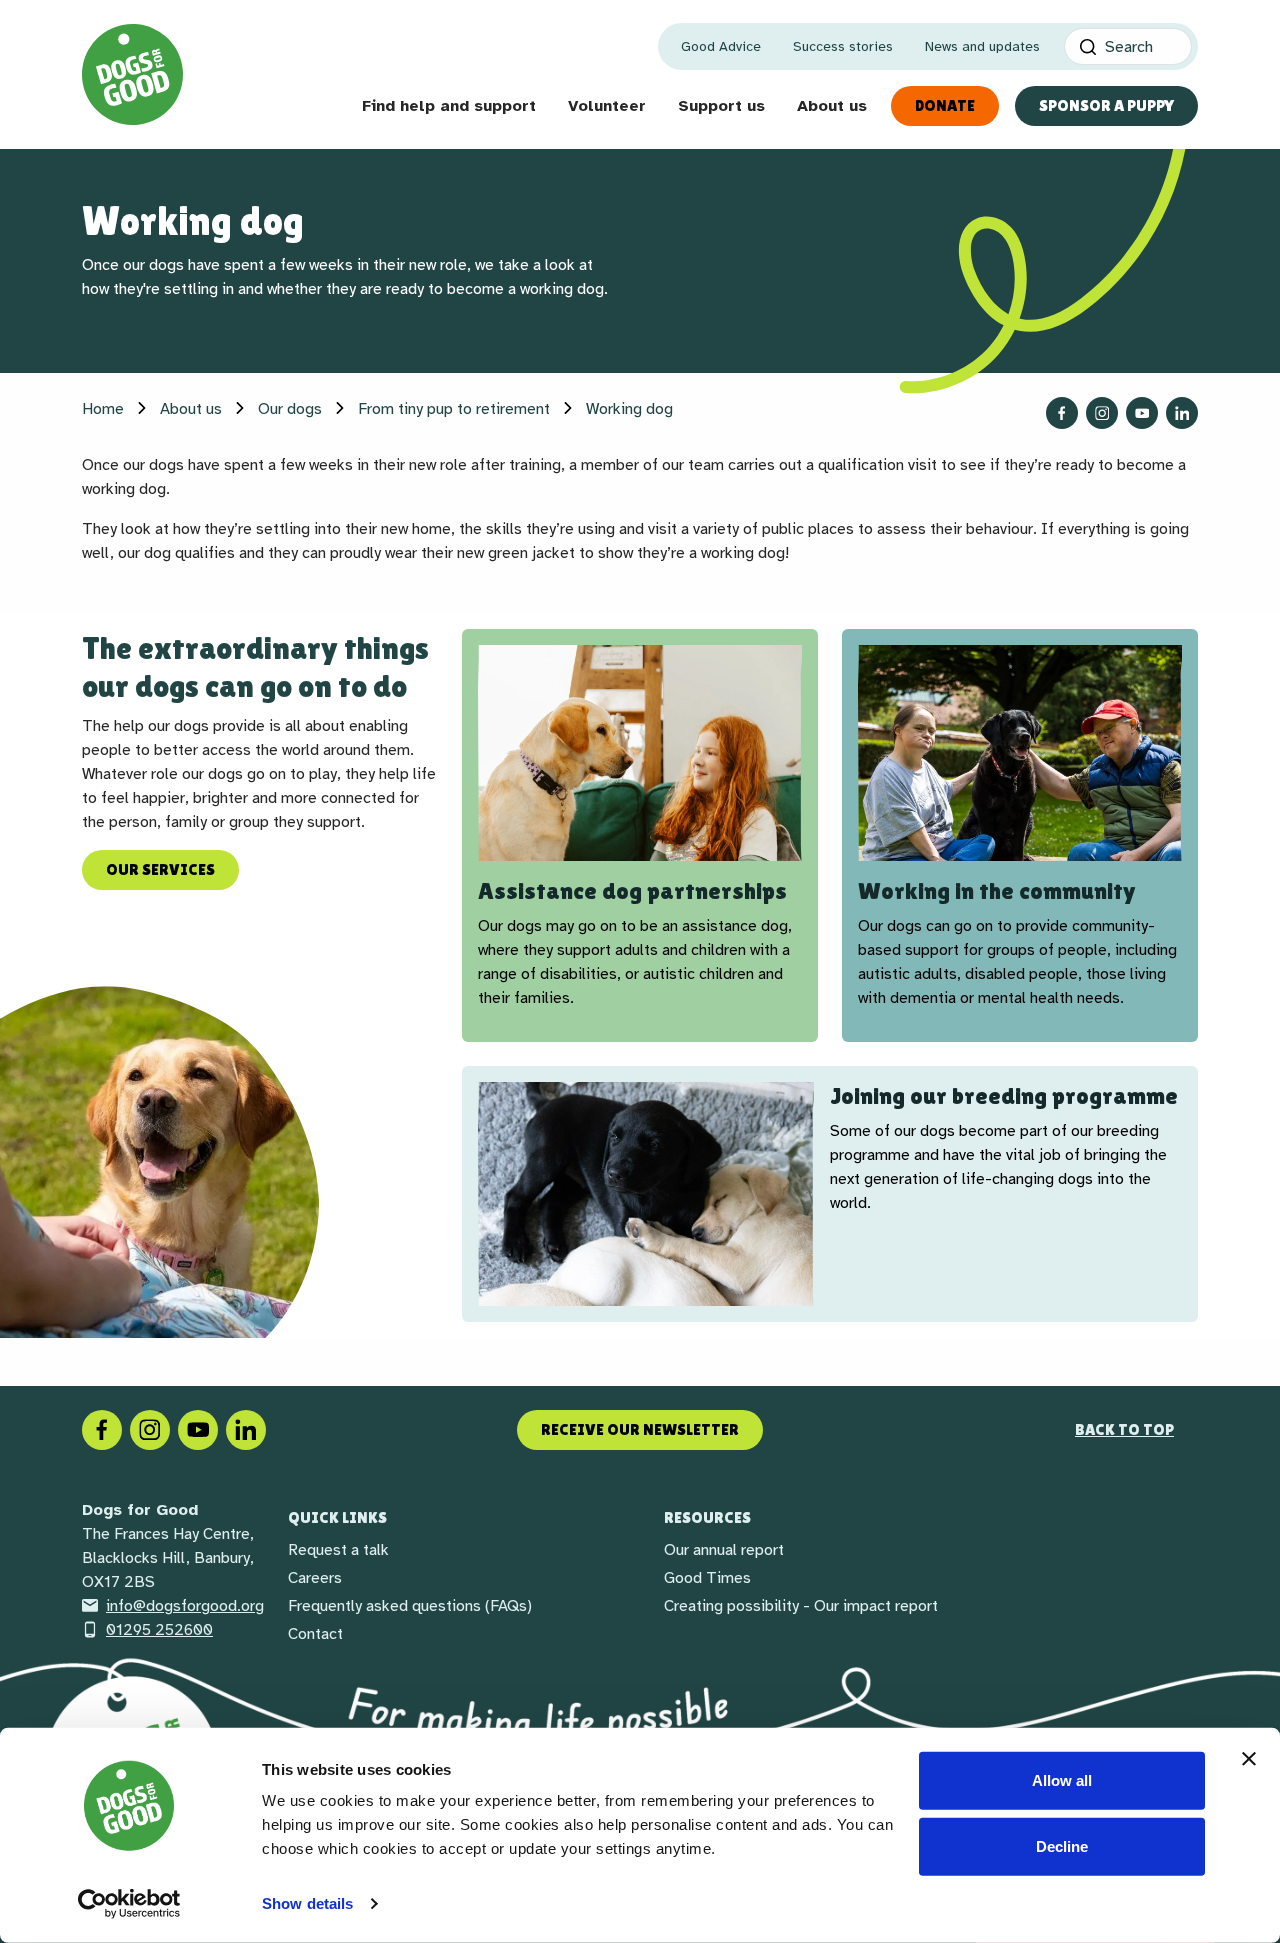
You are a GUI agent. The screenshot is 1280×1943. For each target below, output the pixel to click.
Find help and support (449, 106)
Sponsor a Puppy (1106, 105)
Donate (945, 105)
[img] (640, 753)
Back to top (1124, 1429)
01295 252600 (159, 1630)
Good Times (707, 1578)
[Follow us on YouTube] (1142, 413)
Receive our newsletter (640, 1429)
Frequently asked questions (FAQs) (410, 1606)
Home (103, 409)
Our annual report (724, 1550)
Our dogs (290, 409)
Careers (315, 1578)
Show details (307, 1903)
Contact (315, 1634)
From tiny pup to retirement (454, 409)
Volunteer (607, 106)
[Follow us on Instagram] (1102, 413)
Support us (721, 106)
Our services (160, 869)
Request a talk (338, 1550)
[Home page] (132, 74)
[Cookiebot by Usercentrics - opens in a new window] (129, 1904)
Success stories (843, 46)
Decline (1062, 1845)
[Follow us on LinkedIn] (1182, 413)
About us (832, 106)
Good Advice (721, 46)
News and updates (982, 46)
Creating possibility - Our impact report (801, 1606)
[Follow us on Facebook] (1062, 413)
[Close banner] (1249, 1759)
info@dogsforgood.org (185, 1606)
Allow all (1062, 1780)
